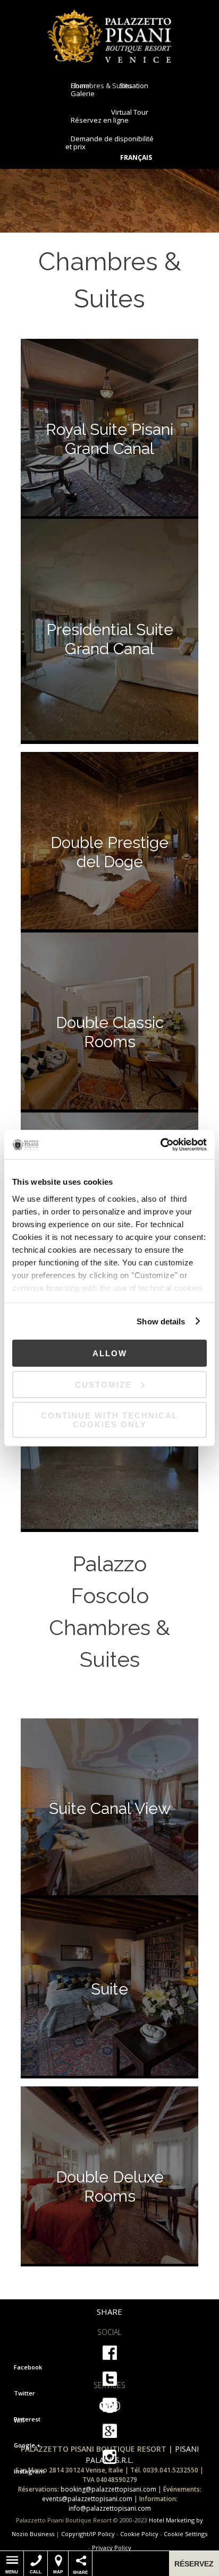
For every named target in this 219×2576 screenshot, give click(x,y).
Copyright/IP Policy (88, 2534)
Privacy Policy (112, 2548)
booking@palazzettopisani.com (108, 2489)
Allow (110, 1353)
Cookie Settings (186, 2534)
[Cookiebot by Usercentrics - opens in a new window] (160, 1144)
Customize (103, 1384)
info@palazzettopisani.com (110, 2508)
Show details (161, 1321)
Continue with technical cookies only (109, 1420)
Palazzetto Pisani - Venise (110, 36)
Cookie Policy (139, 2534)
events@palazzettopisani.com (87, 2499)
